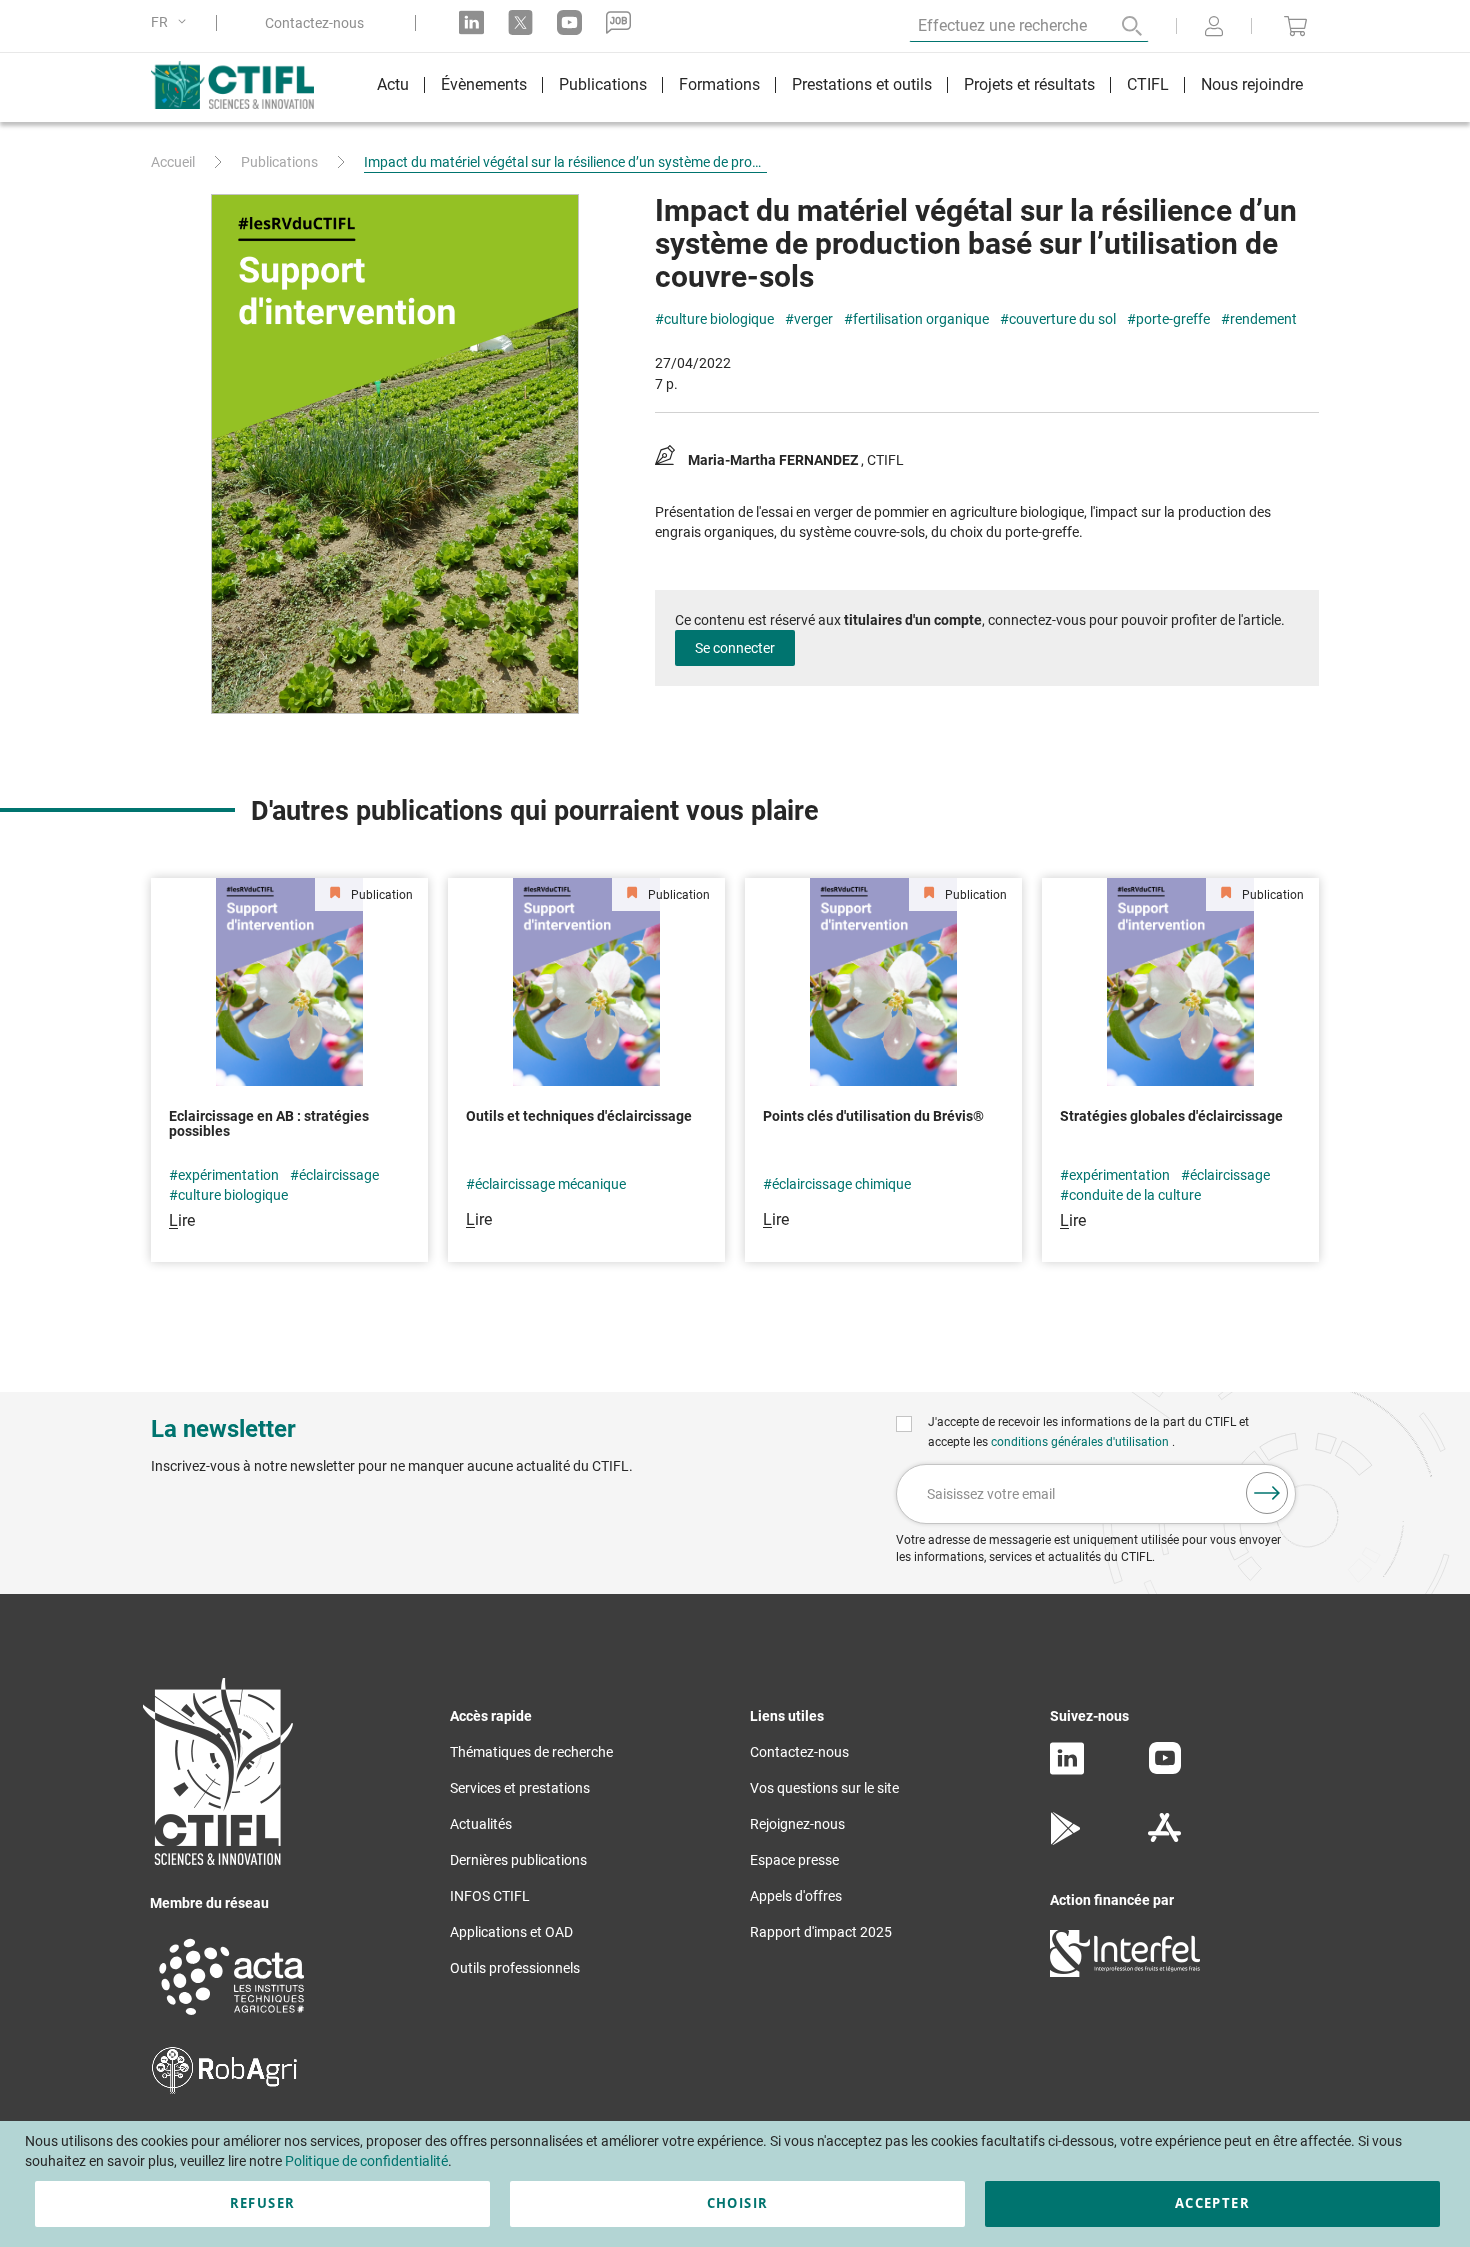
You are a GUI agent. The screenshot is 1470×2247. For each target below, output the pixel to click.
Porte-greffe (1173, 319)
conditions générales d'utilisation (1081, 1442)
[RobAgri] (224, 2089)
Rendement (1263, 319)
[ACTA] (232, 2018)
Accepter (1212, 2203)
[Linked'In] (1067, 1770)
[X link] (520, 22)
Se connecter (735, 648)
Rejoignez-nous (797, 1824)
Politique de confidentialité (366, 2161)
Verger (813, 319)
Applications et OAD (511, 1932)
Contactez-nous (314, 23)
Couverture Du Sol (1062, 319)
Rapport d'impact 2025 (821, 1932)
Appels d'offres (796, 1896)
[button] (172, 22)
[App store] (1164, 1840)
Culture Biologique (719, 319)
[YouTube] (1165, 1769)
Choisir (737, 2203)
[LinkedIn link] (471, 22)
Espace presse (794, 1860)
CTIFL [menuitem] (1148, 84)
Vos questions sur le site (824, 1788)
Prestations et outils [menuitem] (862, 84)
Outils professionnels (515, 1968)
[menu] (840, 87)
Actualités (481, 1824)
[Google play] (1066, 1840)
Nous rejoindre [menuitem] (1252, 84)
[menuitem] (393, 87)
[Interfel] (1125, 1972)
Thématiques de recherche (531, 1752)
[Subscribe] (1267, 1493)
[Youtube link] (569, 22)
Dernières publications (518, 1860)
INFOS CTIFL (490, 1896)
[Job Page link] (618, 22)
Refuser (262, 2203)
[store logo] (242, 85)
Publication (380, 895)
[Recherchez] (1118, 26)
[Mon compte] (1214, 28)
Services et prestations (520, 1788)
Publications (279, 162)
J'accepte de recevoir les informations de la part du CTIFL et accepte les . (1088, 1432)
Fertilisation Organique (921, 319)
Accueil (173, 162)
